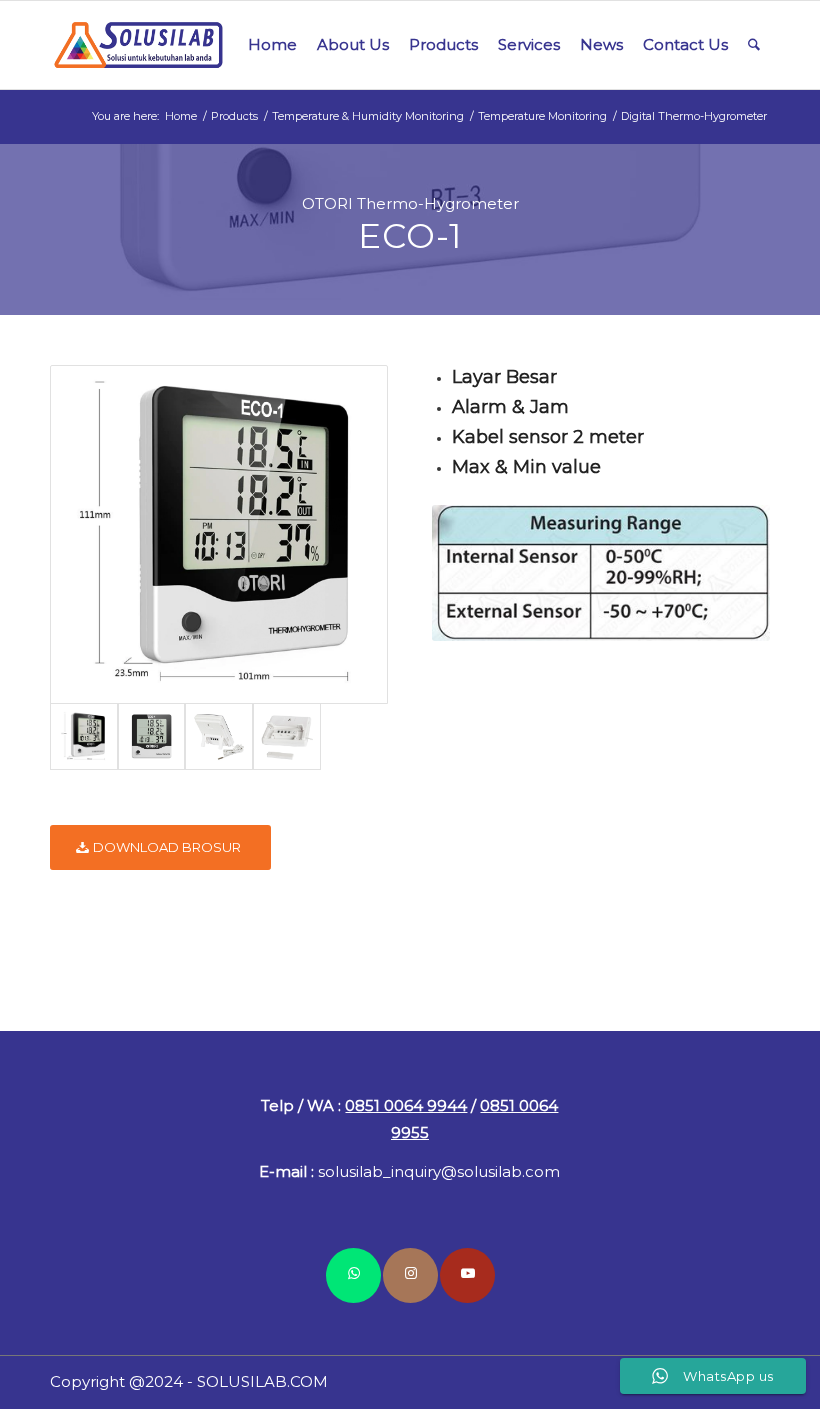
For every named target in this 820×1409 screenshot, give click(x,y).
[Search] (754, 45)
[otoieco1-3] (219, 737)
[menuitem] (272, 45)
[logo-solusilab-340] (140, 45)
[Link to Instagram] (410, 1275)
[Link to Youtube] (467, 1275)
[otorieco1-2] (152, 737)
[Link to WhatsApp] (353, 1275)
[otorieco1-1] (219, 534)
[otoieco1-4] (287, 737)
